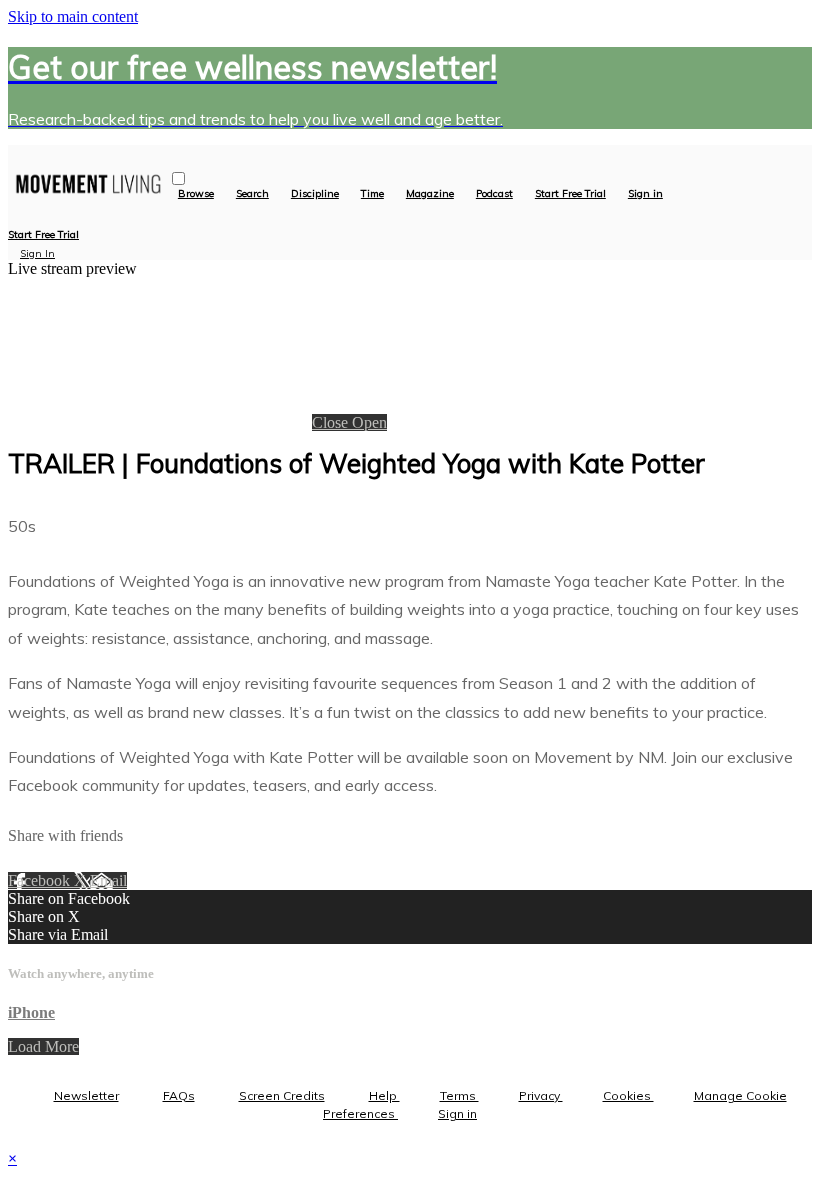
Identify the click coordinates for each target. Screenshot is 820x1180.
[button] (178, 178)
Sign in (645, 194)
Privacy (541, 1095)
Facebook (41, 880)
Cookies (628, 1095)
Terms (459, 1095)
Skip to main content (73, 16)
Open (369, 422)
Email (108, 880)
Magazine (430, 194)
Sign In (37, 253)
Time (372, 194)
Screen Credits (282, 1095)
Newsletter (86, 1095)
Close (332, 422)
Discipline (315, 194)
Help (384, 1095)
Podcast (494, 194)
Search (252, 194)
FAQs (179, 1095)
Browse (196, 194)
